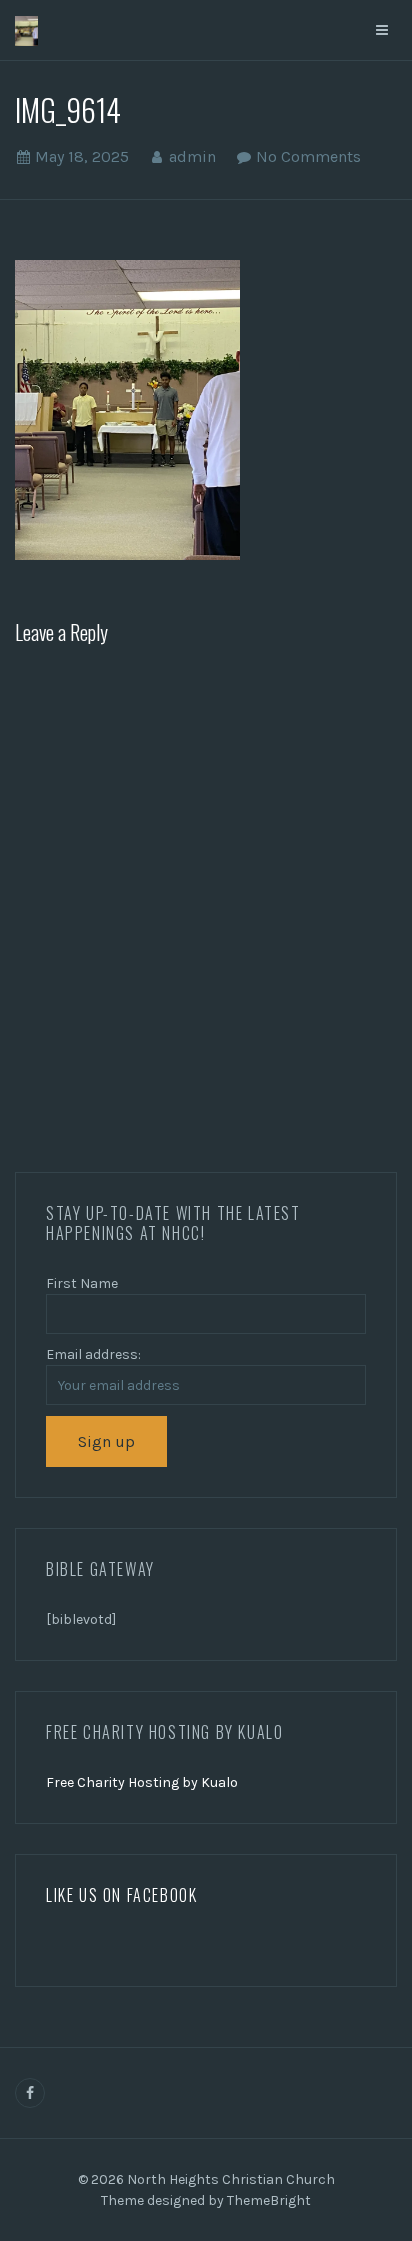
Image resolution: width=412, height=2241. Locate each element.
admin (192, 156)
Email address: (93, 1354)
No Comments (308, 156)
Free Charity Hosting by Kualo (142, 1782)
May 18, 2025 (82, 156)
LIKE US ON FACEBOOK (121, 1895)
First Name (82, 1283)
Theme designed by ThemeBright (206, 2200)
